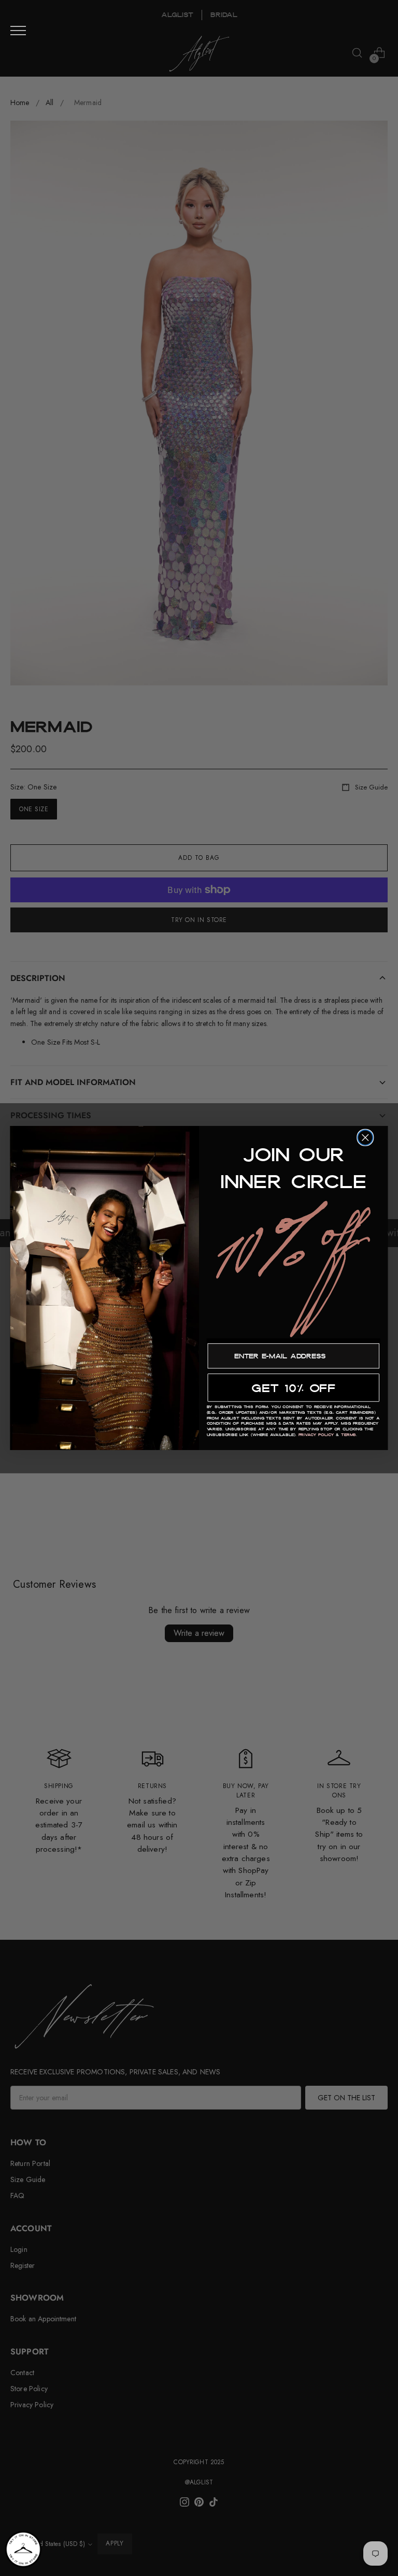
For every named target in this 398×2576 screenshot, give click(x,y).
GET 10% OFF (293, 1387)
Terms (349, 1435)
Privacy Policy (316, 1435)
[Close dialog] (365, 1138)
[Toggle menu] (18, 31)
